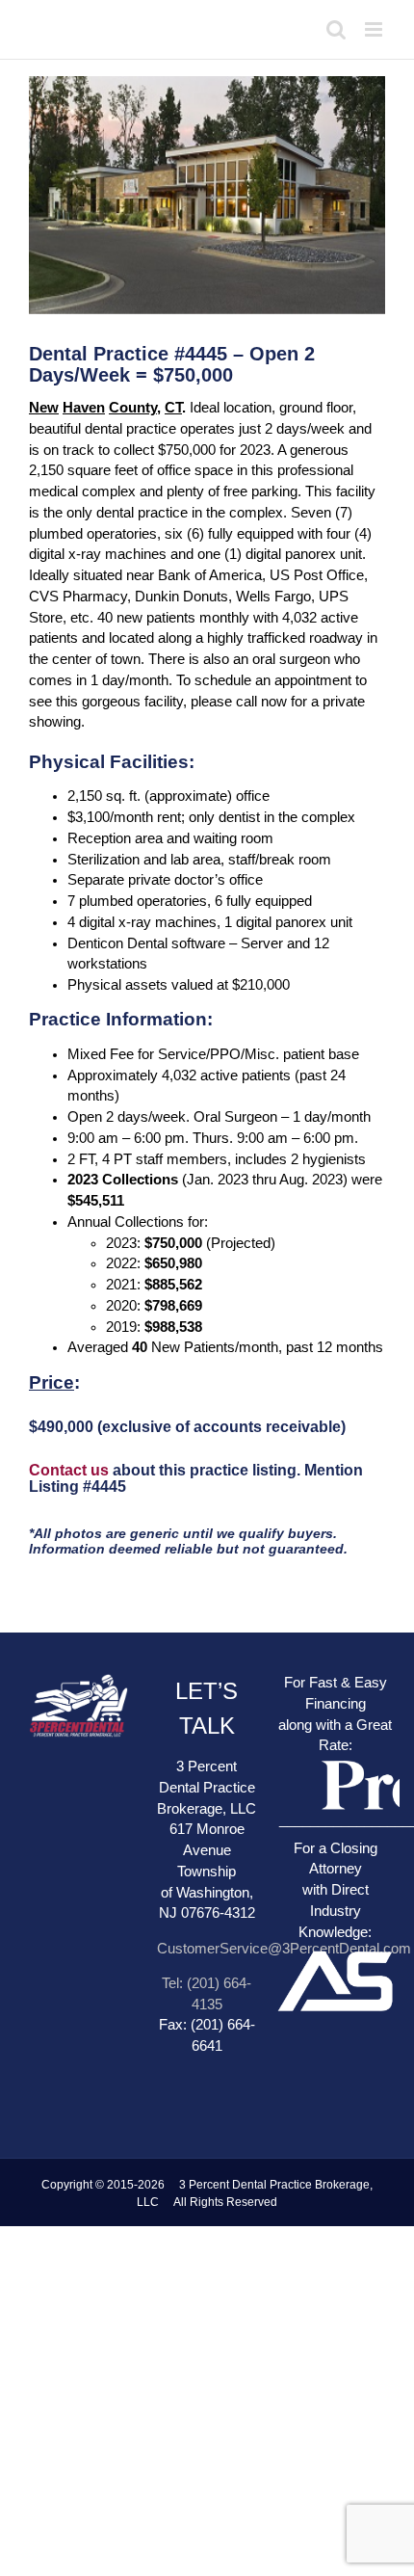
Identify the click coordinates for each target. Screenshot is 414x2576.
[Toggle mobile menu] (375, 29)
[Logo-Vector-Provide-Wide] (336, 1758)
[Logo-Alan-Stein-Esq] (336, 1914)
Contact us (69, 1470)
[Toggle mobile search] (336, 29)
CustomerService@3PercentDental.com (284, 1949)
